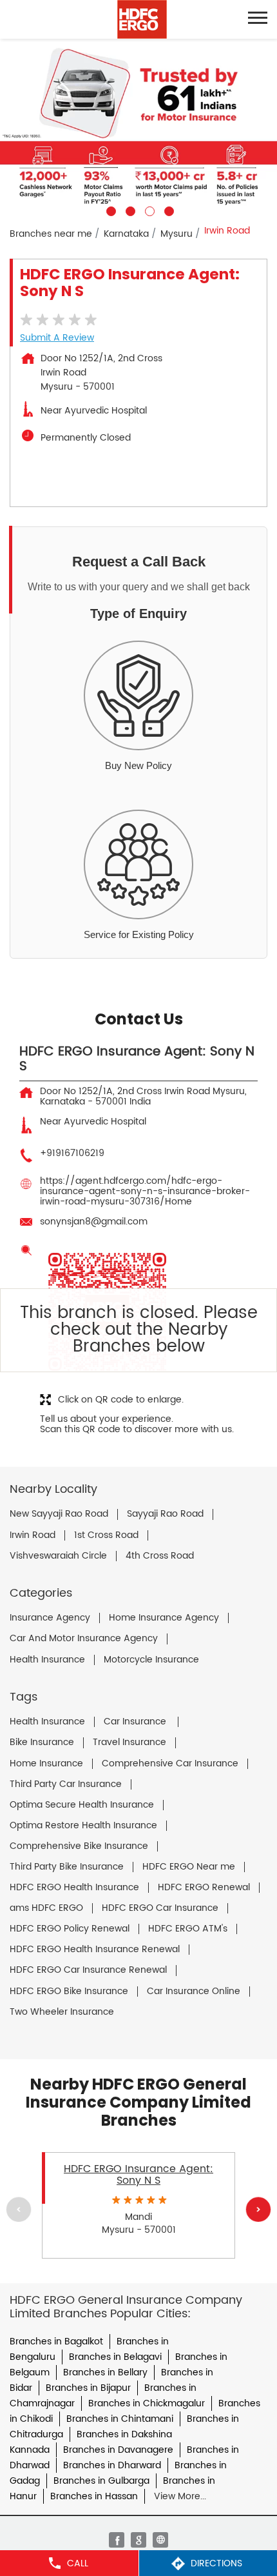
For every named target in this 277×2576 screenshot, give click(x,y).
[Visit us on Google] (138, 2540)
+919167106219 (72, 1153)
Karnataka (126, 234)
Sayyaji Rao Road (165, 1514)
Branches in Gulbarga (101, 2481)
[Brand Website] (160, 2540)
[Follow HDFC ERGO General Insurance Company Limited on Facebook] (117, 2540)
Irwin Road (33, 1535)
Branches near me (51, 234)
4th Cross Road (160, 1556)
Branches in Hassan (94, 2496)
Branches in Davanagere (118, 2450)
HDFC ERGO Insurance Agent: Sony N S (138, 2175)
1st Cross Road (106, 1535)
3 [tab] (148, 210)
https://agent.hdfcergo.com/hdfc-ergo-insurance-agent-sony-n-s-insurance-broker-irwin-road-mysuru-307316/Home (145, 1191)
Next (258, 2210)
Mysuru (177, 234)
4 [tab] (167, 210)
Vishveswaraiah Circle (58, 1556)
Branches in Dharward (112, 2465)
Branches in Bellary (105, 2372)
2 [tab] (129, 210)
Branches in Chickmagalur (147, 2403)
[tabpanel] (138, 127)
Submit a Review (57, 338)
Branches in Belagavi (115, 2357)
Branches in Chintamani (120, 2419)
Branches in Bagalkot (56, 2341)
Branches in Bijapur (88, 2388)
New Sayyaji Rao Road (59, 1514)
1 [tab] (110, 210)
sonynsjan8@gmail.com (94, 1222)
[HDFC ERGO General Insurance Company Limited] (142, 19)
